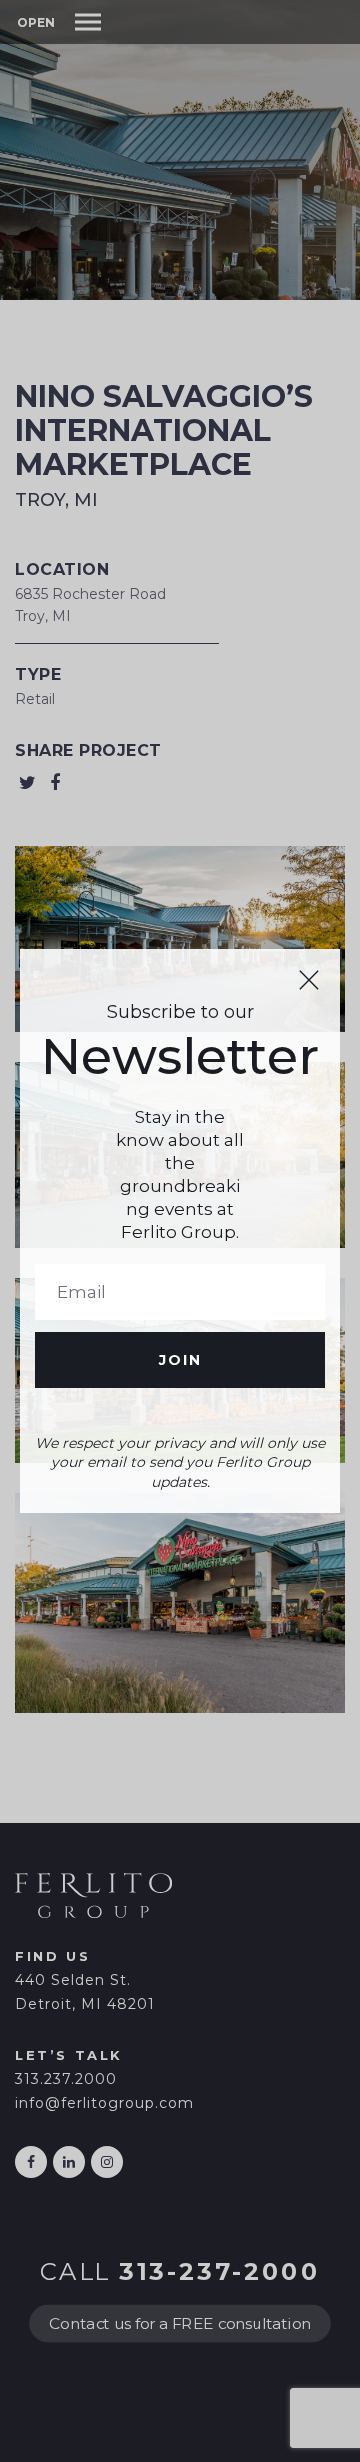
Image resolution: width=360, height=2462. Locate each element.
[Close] (309, 980)
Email (180, 1292)
